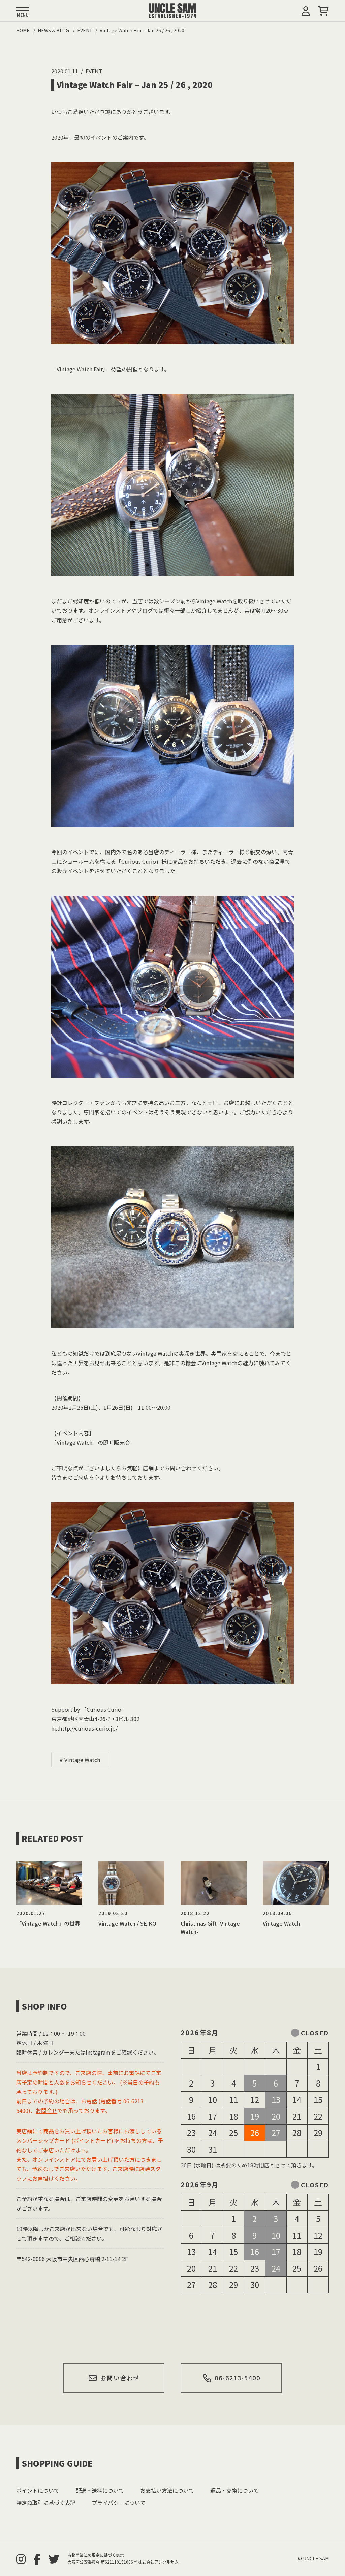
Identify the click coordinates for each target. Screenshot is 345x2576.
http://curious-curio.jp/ (88, 1728)
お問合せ (46, 2110)
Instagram (98, 2052)
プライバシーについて (119, 2503)
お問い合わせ (120, 2378)
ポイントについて (38, 2490)
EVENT (94, 71)
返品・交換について (234, 2490)
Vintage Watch (82, 1760)
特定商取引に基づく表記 (46, 2503)
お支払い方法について (167, 2490)
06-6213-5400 (238, 2378)
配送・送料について (100, 2490)
